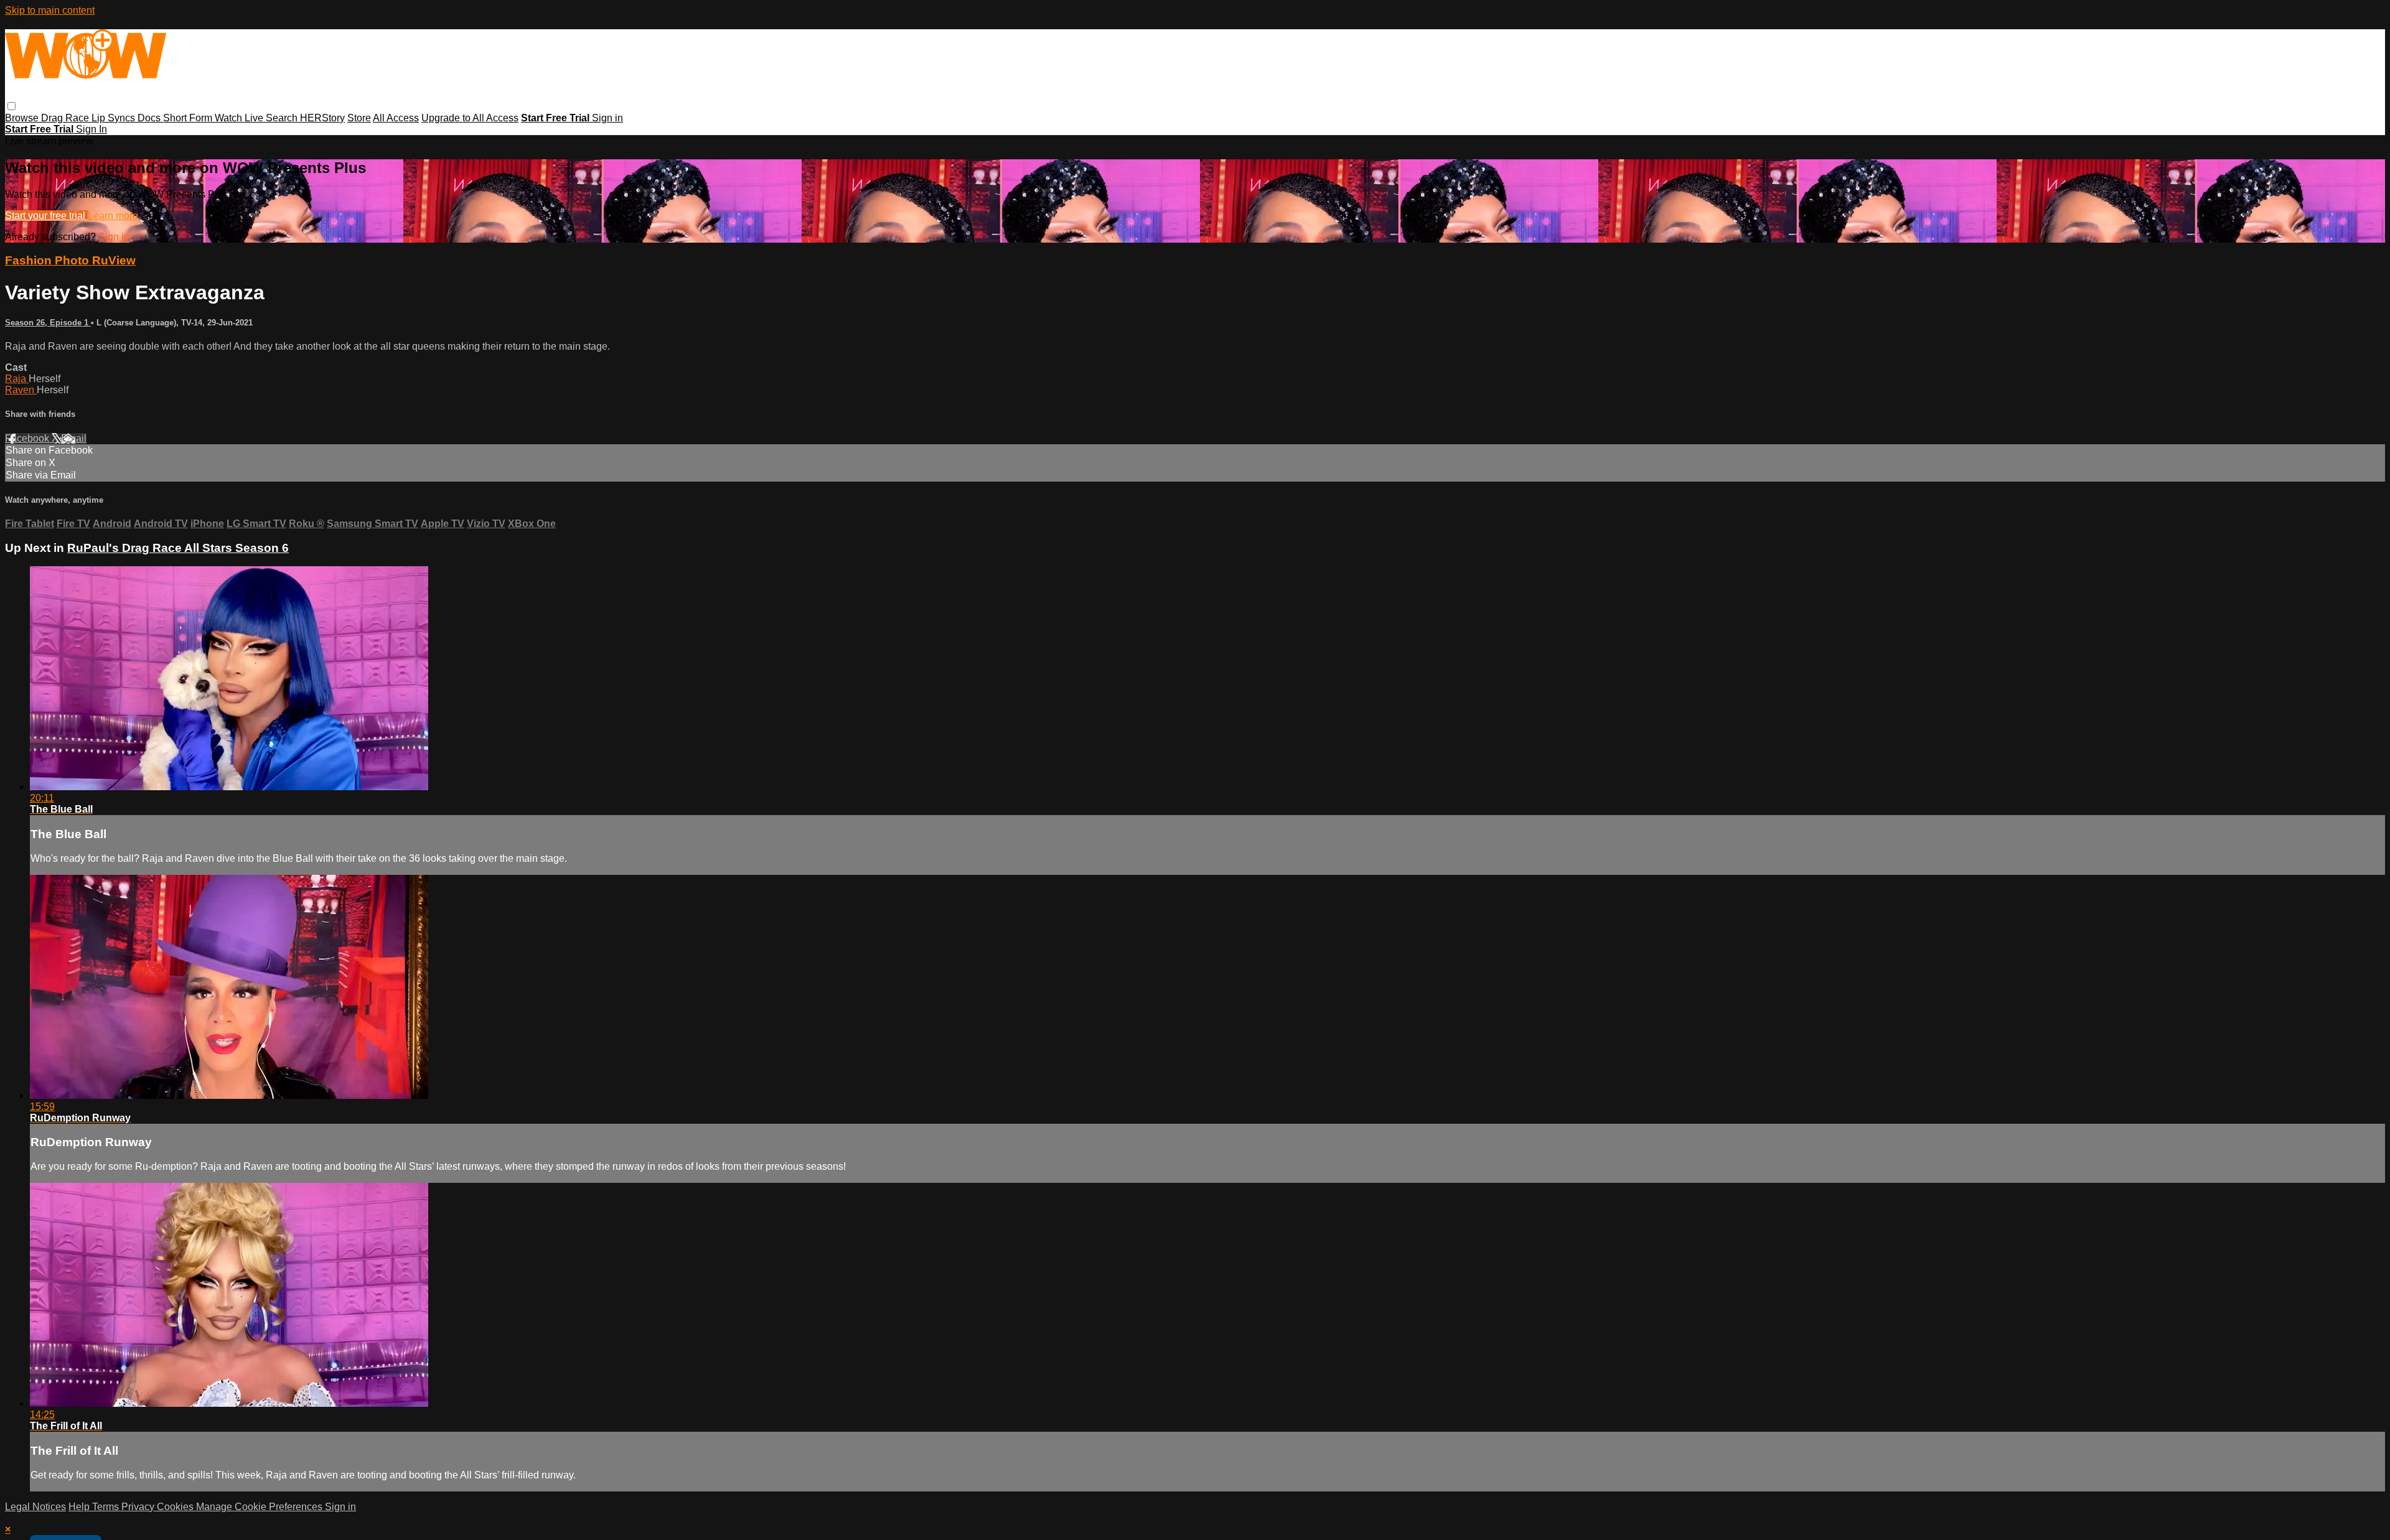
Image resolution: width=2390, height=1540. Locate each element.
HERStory (322, 118)
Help (80, 1507)
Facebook (28, 438)
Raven (21, 390)
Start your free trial (46, 216)
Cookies (176, 1507)
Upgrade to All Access (470, 118)
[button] (12, 106)
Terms (107, 1507)
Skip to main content (50, 10)
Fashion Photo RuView (70, 260)
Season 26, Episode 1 (48, 323)
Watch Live (240, 118)
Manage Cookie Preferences (260, 1507)
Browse (23, 118)
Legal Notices (35, 1507)
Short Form (189, 118)
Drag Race (66, 118)
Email (74, 438)
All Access (396, 118)
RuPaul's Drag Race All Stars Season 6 (178, 548)
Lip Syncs (115, 118)
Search (283, 118)
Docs (150, 118)
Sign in (607, 118)
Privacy (139, 1507)
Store (359, 118)
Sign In (91, 129)
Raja (17, 379)
